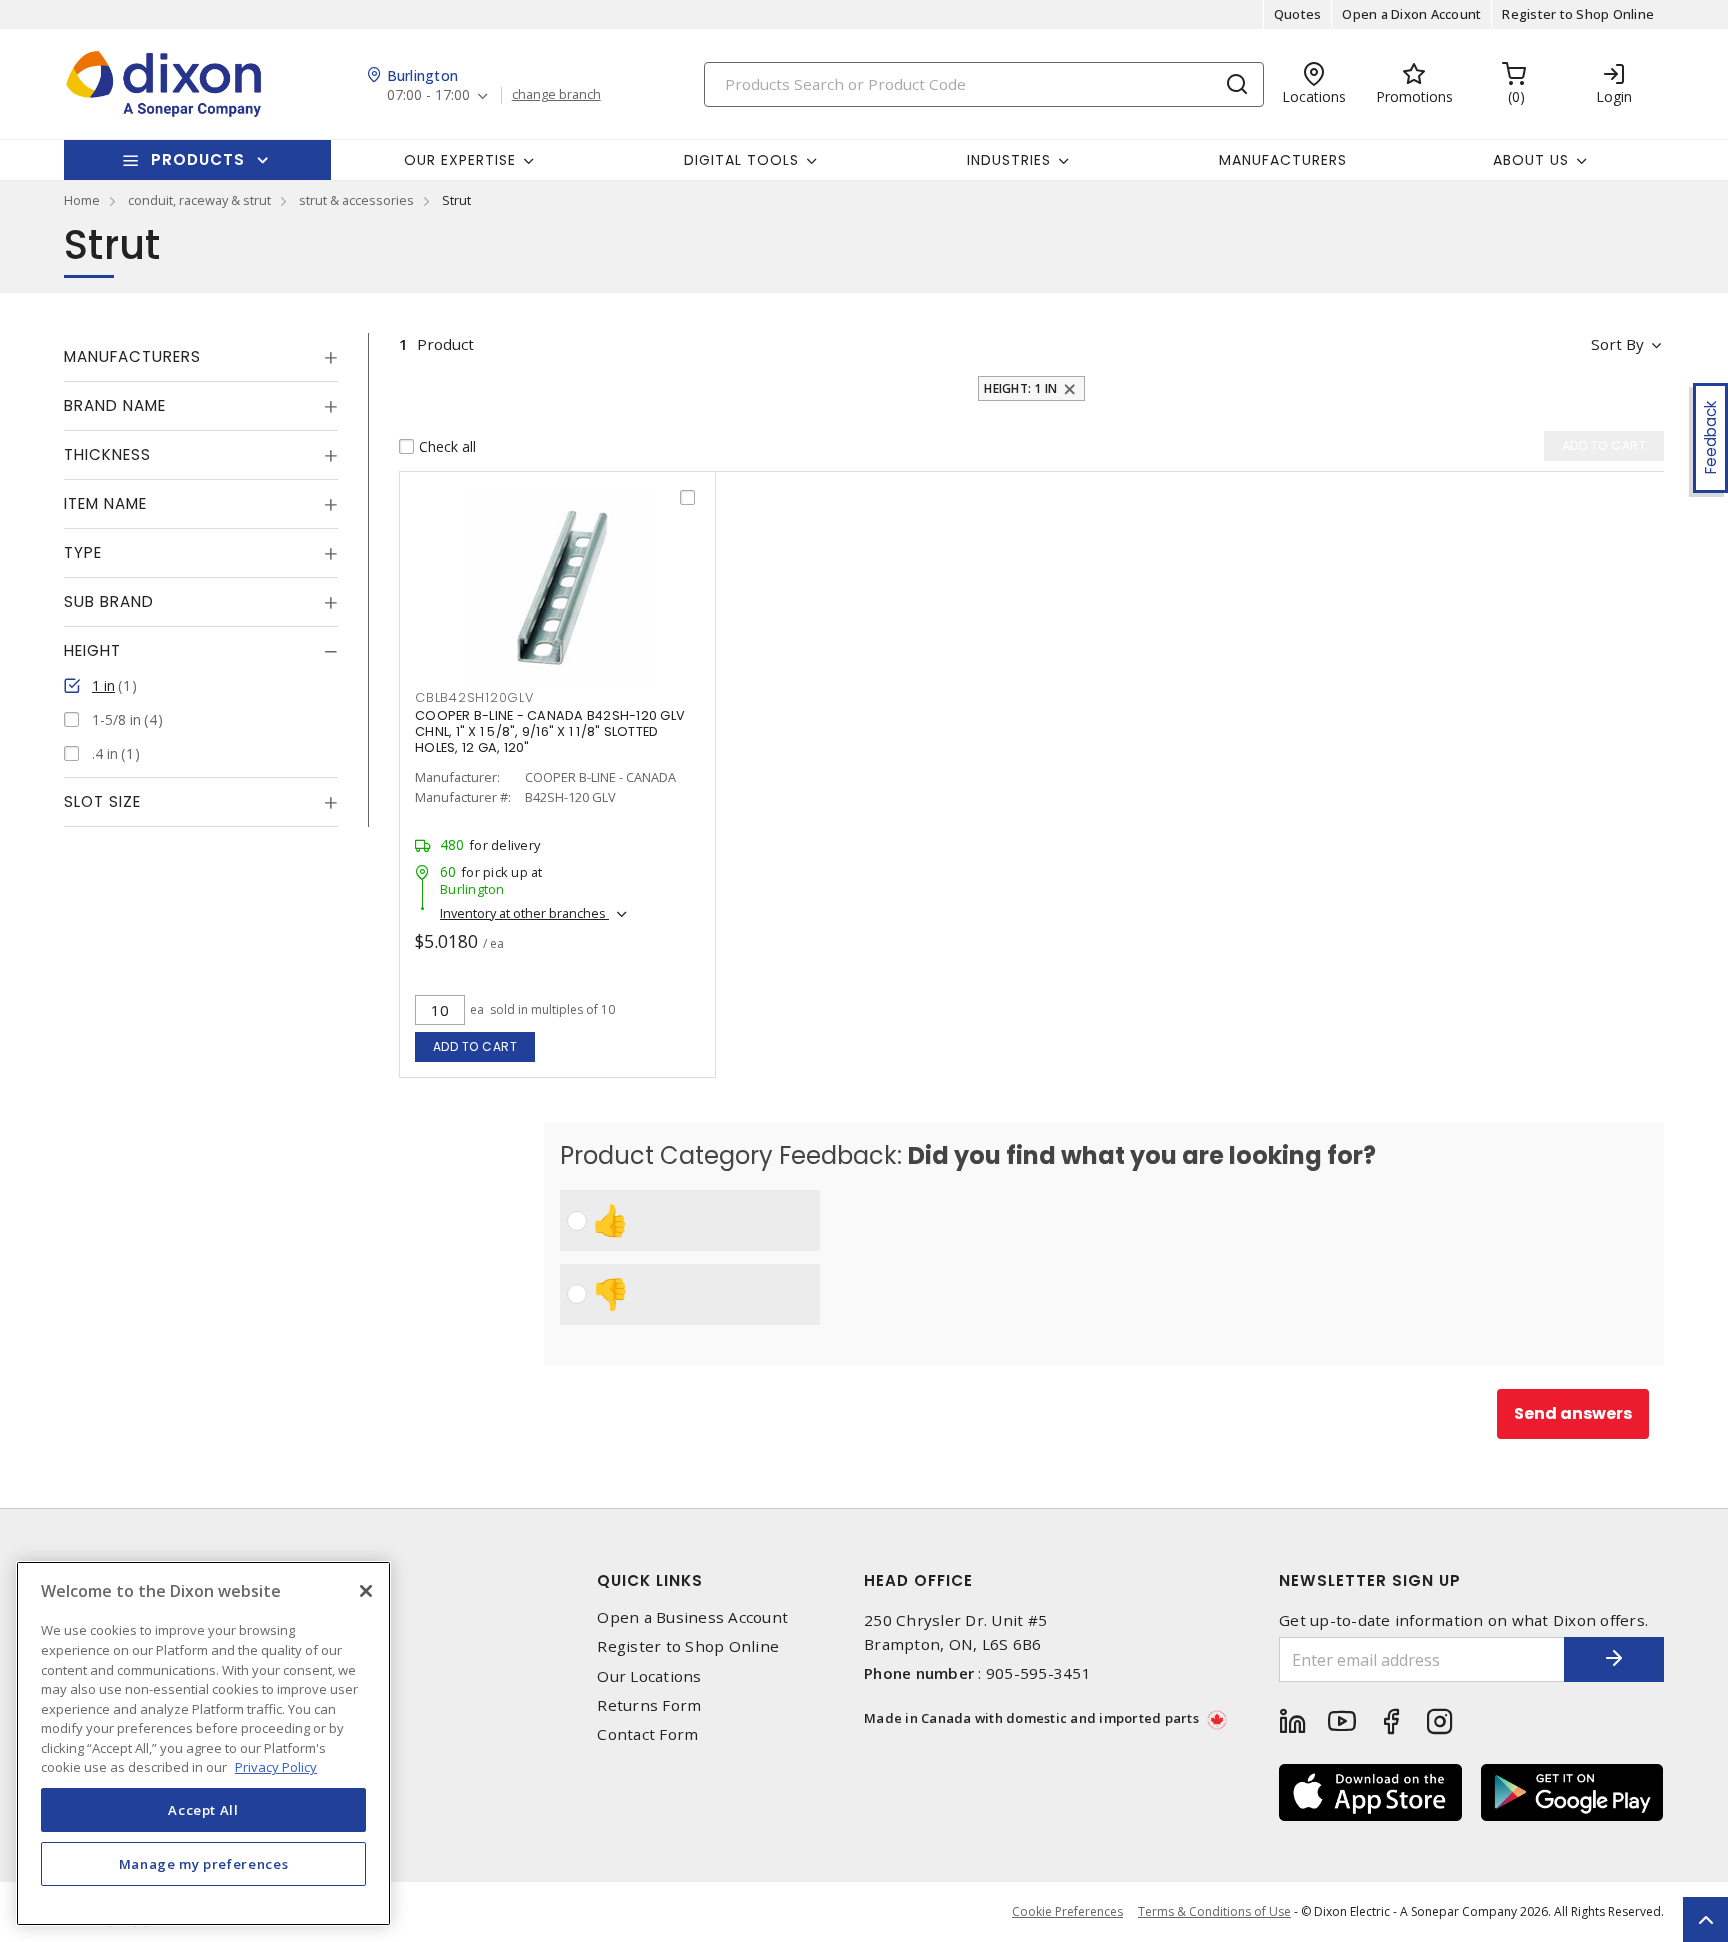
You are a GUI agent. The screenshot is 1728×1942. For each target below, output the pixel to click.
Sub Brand (109, 601)
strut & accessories (356, 200)
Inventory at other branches (524, 913)
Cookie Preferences (1067, 1912)
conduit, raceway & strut (199, 200)
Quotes (1298, 14)
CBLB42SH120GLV (474, 697)
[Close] (366, 1591)
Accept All (203, 1810)
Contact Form (647, 1734)
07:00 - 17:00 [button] (428, 95)
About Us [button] (1531, 160)
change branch (556, 95)
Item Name (105, 503)
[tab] (201, 357)
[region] (203, 1743)
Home (82, 200)
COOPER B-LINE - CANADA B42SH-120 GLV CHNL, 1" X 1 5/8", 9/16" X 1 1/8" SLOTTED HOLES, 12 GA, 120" (550, 731)
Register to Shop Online (1578, 14)
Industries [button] (1009, 160)
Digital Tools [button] (741, 160)
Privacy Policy (276, 1767)
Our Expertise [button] (460, 160)
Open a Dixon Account (1411, 14)
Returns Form (649, 1705)
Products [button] (198, 159)
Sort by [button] (1617, 344)
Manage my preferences (204, 1864)
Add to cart (475, 1046)
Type (83, 552)
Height (92, 650)
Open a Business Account (692, 1617)
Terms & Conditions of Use (1214, 1911)
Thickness (107, 454)
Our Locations (649, 1676)
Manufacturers (1283, 160)
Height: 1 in (1020, 388)
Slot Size (102, 801)
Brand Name (115, 405)
